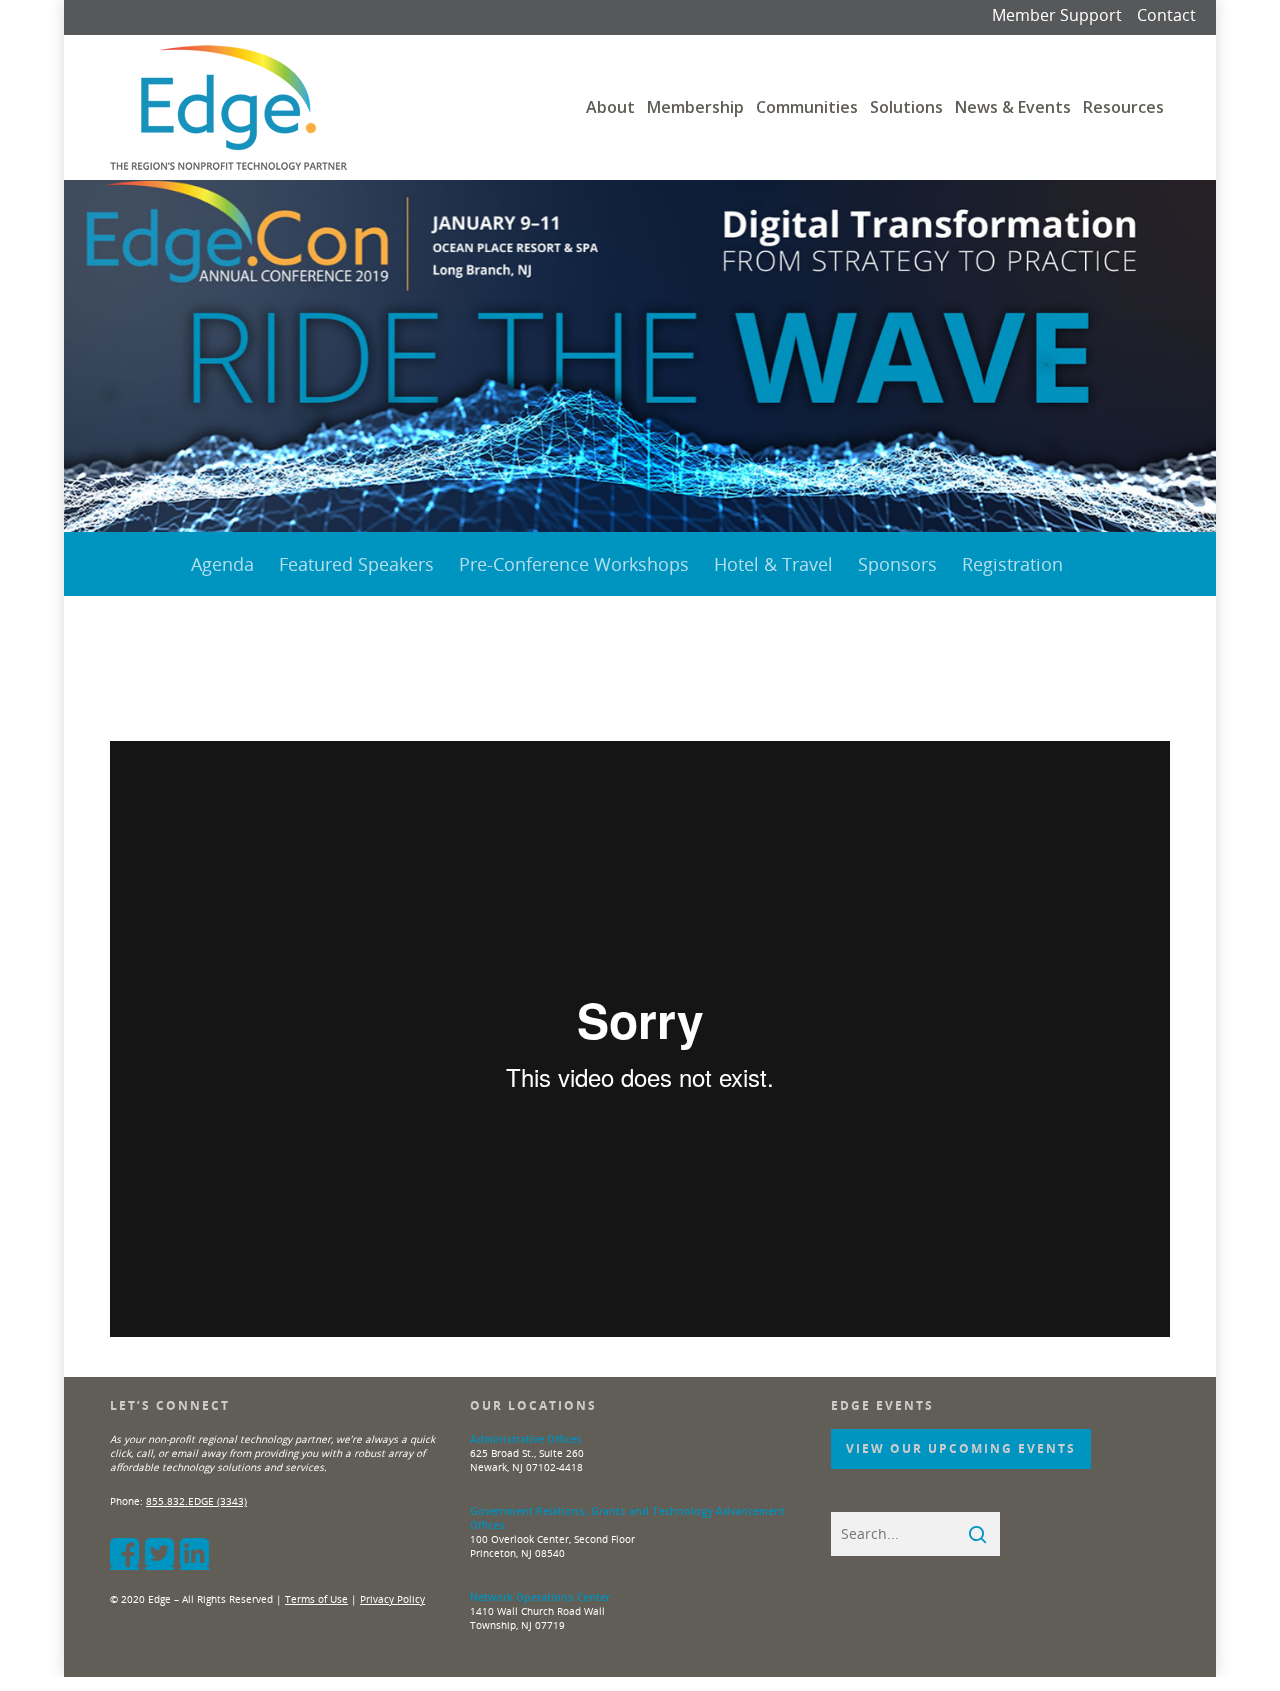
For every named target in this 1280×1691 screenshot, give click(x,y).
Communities (807, 107)
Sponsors (897, 564)
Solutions (906, 107)
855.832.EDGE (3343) (196, 1501)
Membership (695, 107)
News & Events (1013, 107)
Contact (1166, 15)
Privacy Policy (392, 1599)
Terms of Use (316, 1599)
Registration (1012, 564)
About (610, 107)
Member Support (1057, 15)
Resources (1123, 107)
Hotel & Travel (773, 564)
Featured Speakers (356, 564)
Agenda (222, 564)
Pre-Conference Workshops (574, 564)
